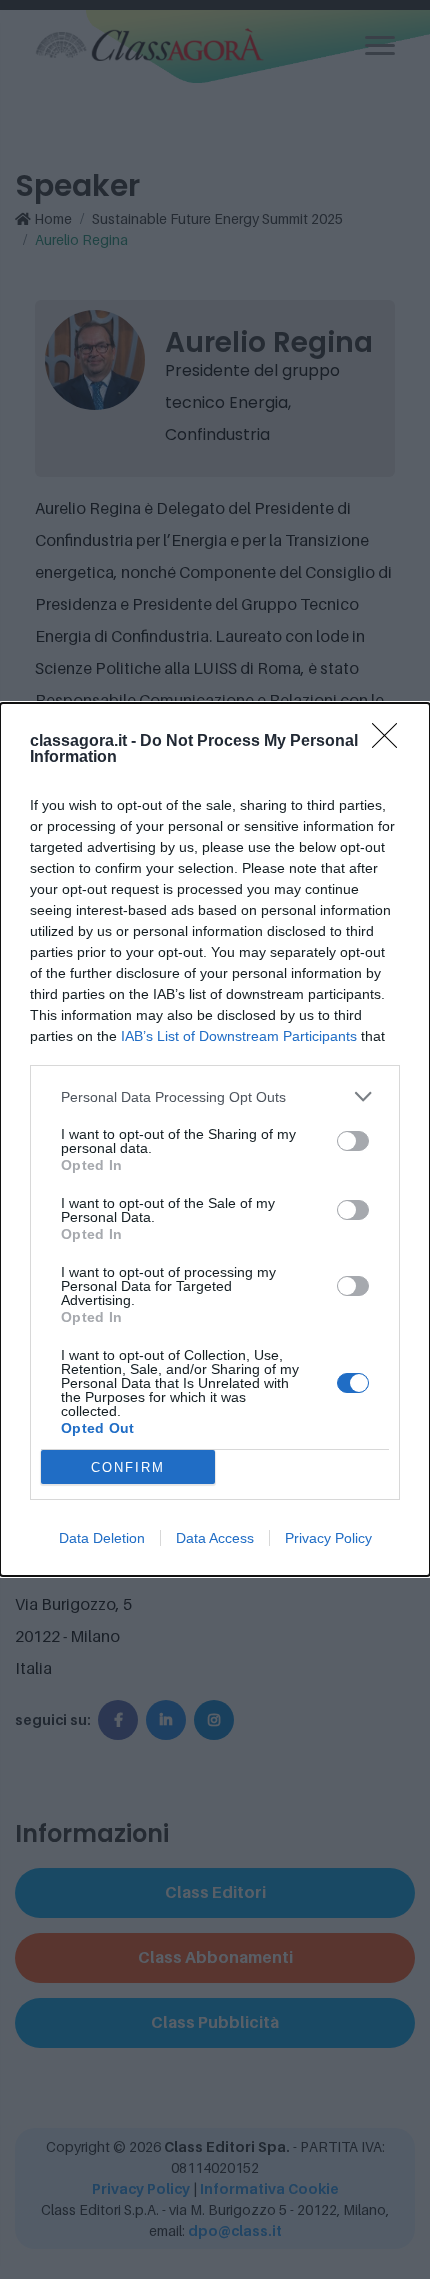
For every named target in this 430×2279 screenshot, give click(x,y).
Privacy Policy (328, 1538)
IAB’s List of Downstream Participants (239, 1036)
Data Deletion (102, 1538)
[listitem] (215, 1096)
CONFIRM (128, 1467)
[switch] (353, 1141)
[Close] (391, 742)
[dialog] (215, 1139)
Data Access (215, 1538)
